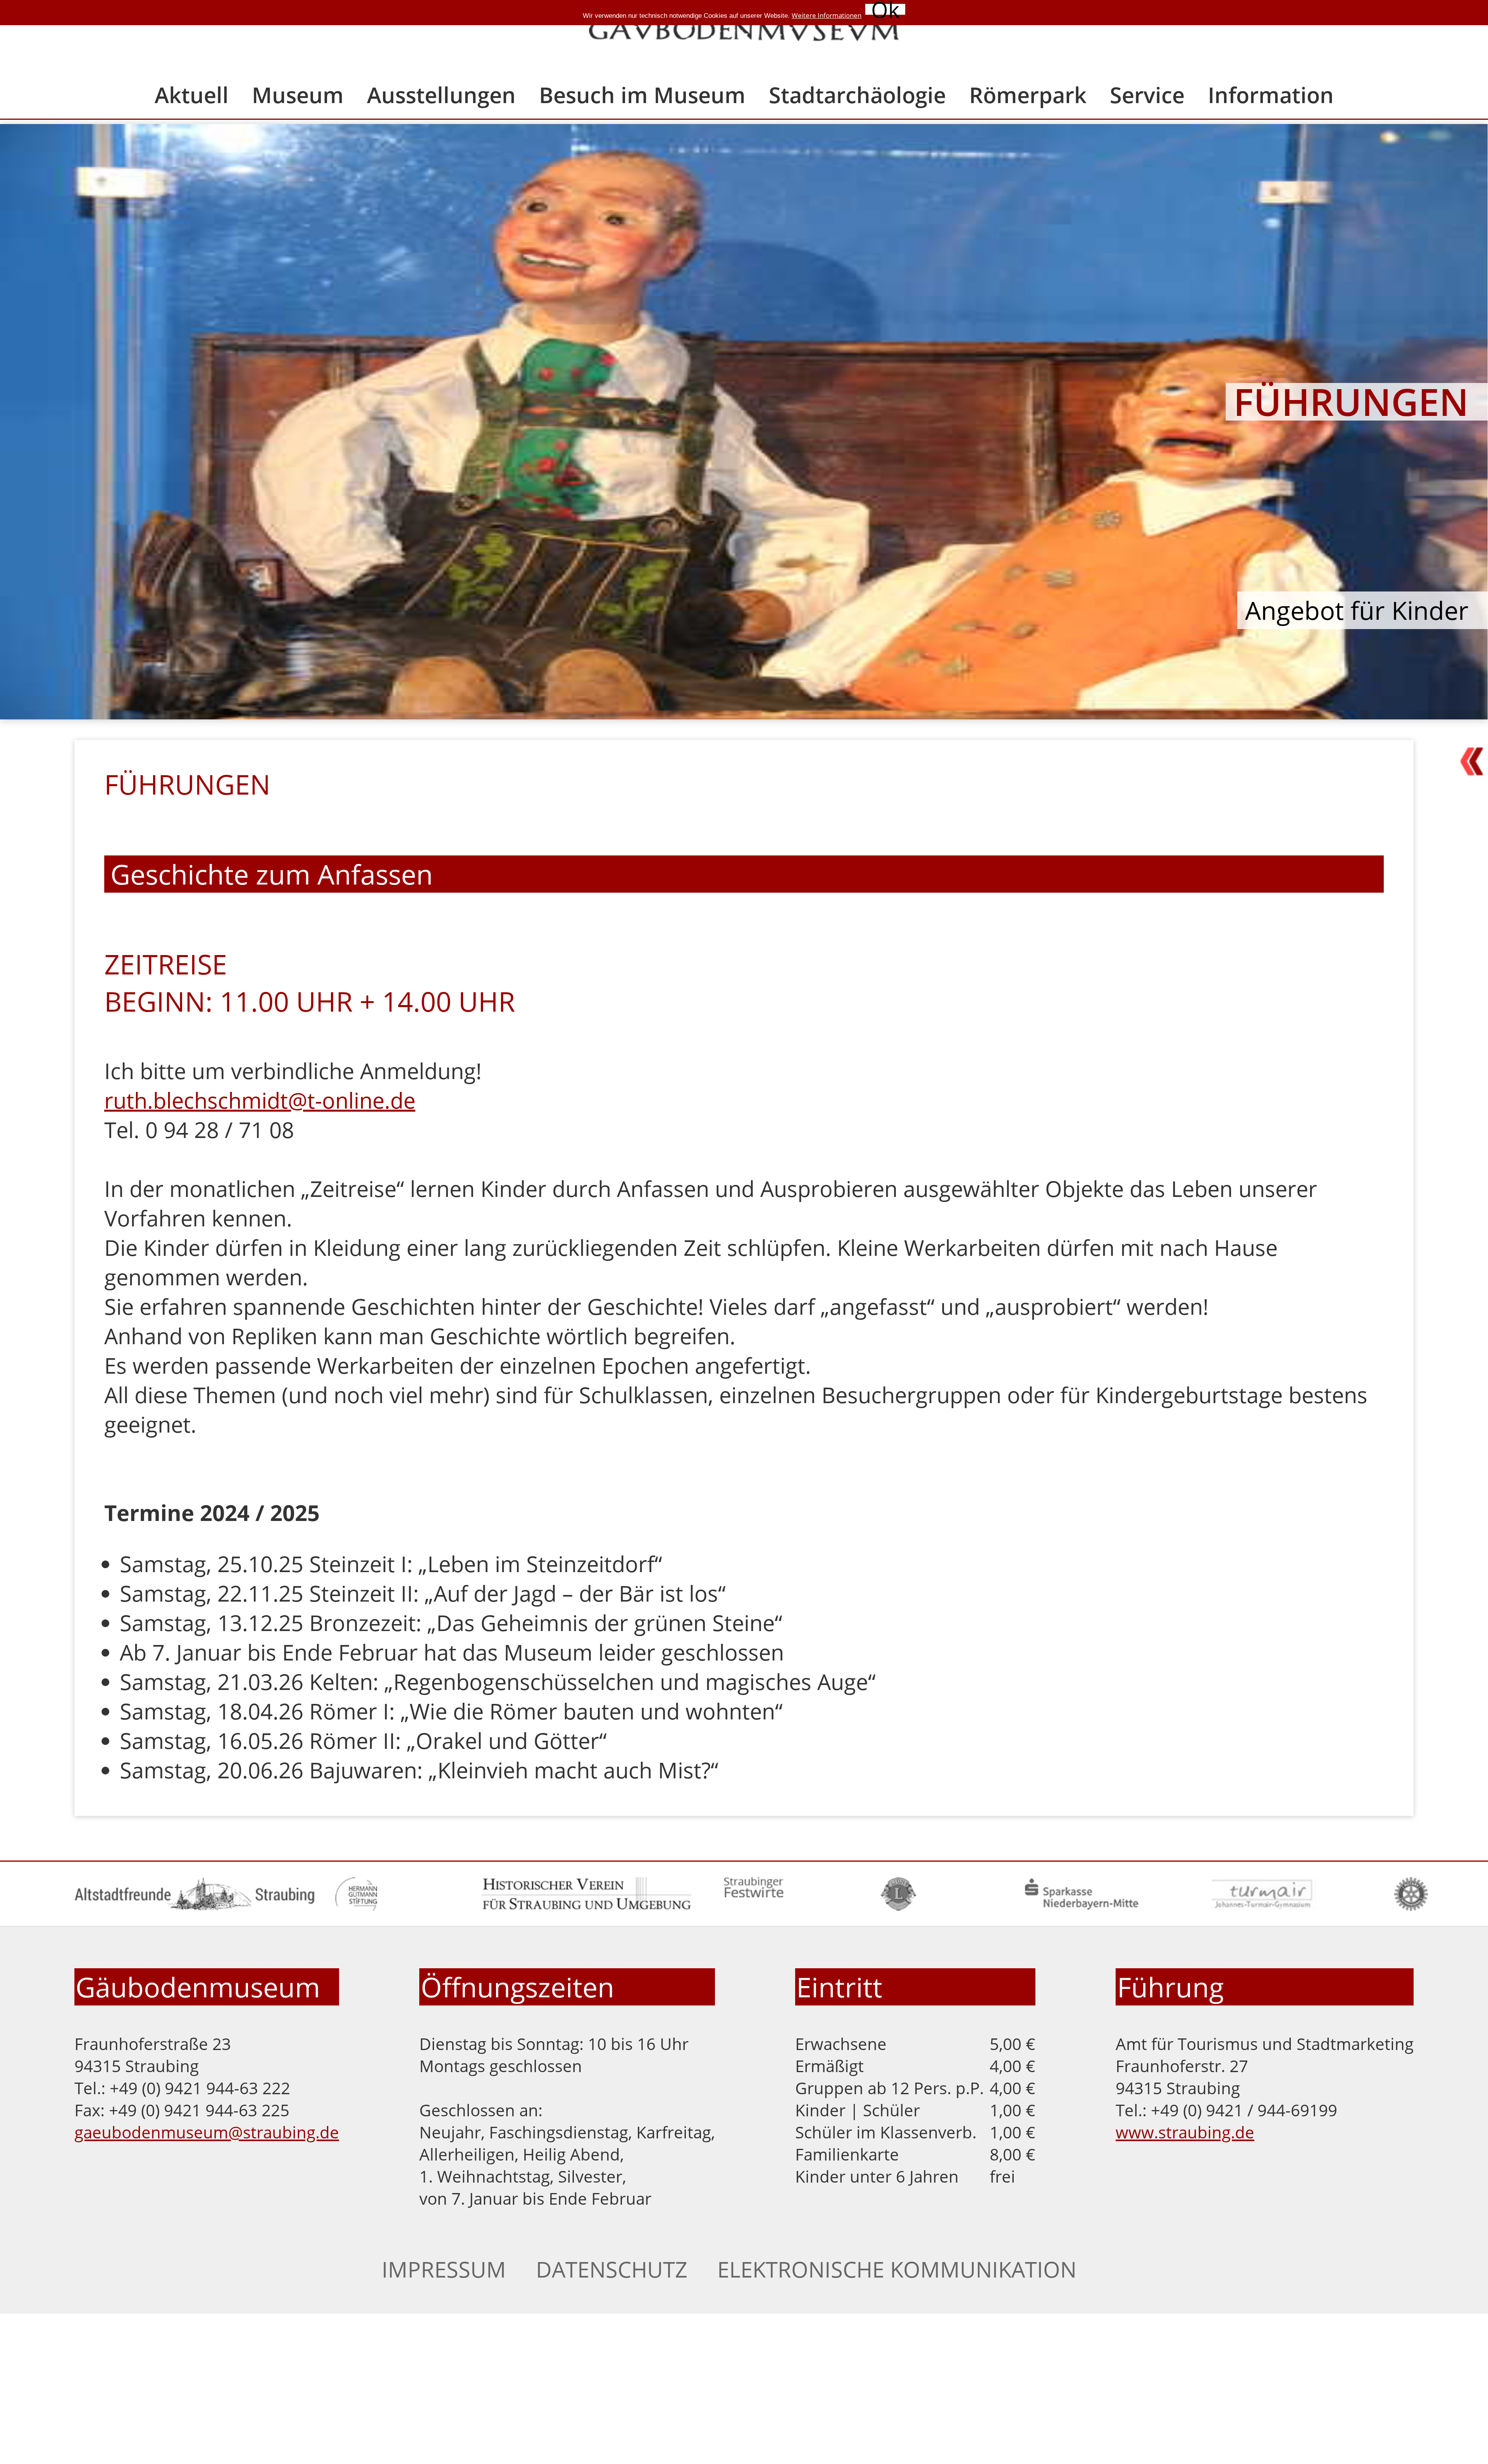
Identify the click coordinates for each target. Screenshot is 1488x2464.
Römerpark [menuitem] (1028, 95)
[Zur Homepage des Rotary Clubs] (1411, 1904)
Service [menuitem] (1147, 95)
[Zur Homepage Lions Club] (898, 1904)
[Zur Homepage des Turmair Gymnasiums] (1264, 1904)
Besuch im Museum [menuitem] (642, 95)
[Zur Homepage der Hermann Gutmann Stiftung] (356, 1904)
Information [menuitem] (1271, 95)
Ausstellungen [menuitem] (441, 95)
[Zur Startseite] (744, 33)
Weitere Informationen (827, 15)
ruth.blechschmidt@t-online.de (260, 1100)
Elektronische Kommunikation (897, 2269)
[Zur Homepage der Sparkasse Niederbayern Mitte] (1081, 1904)
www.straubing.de (1185, 2132)
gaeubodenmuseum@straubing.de (207, 2132)
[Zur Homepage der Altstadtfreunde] (195, 1904)
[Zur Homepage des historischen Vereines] (586, 1904)
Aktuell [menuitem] (192, 95)
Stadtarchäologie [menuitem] (857, 95)
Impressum (444, 2269)
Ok (885, 9)
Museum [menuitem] (298, 95)
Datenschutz (612, 2269)
